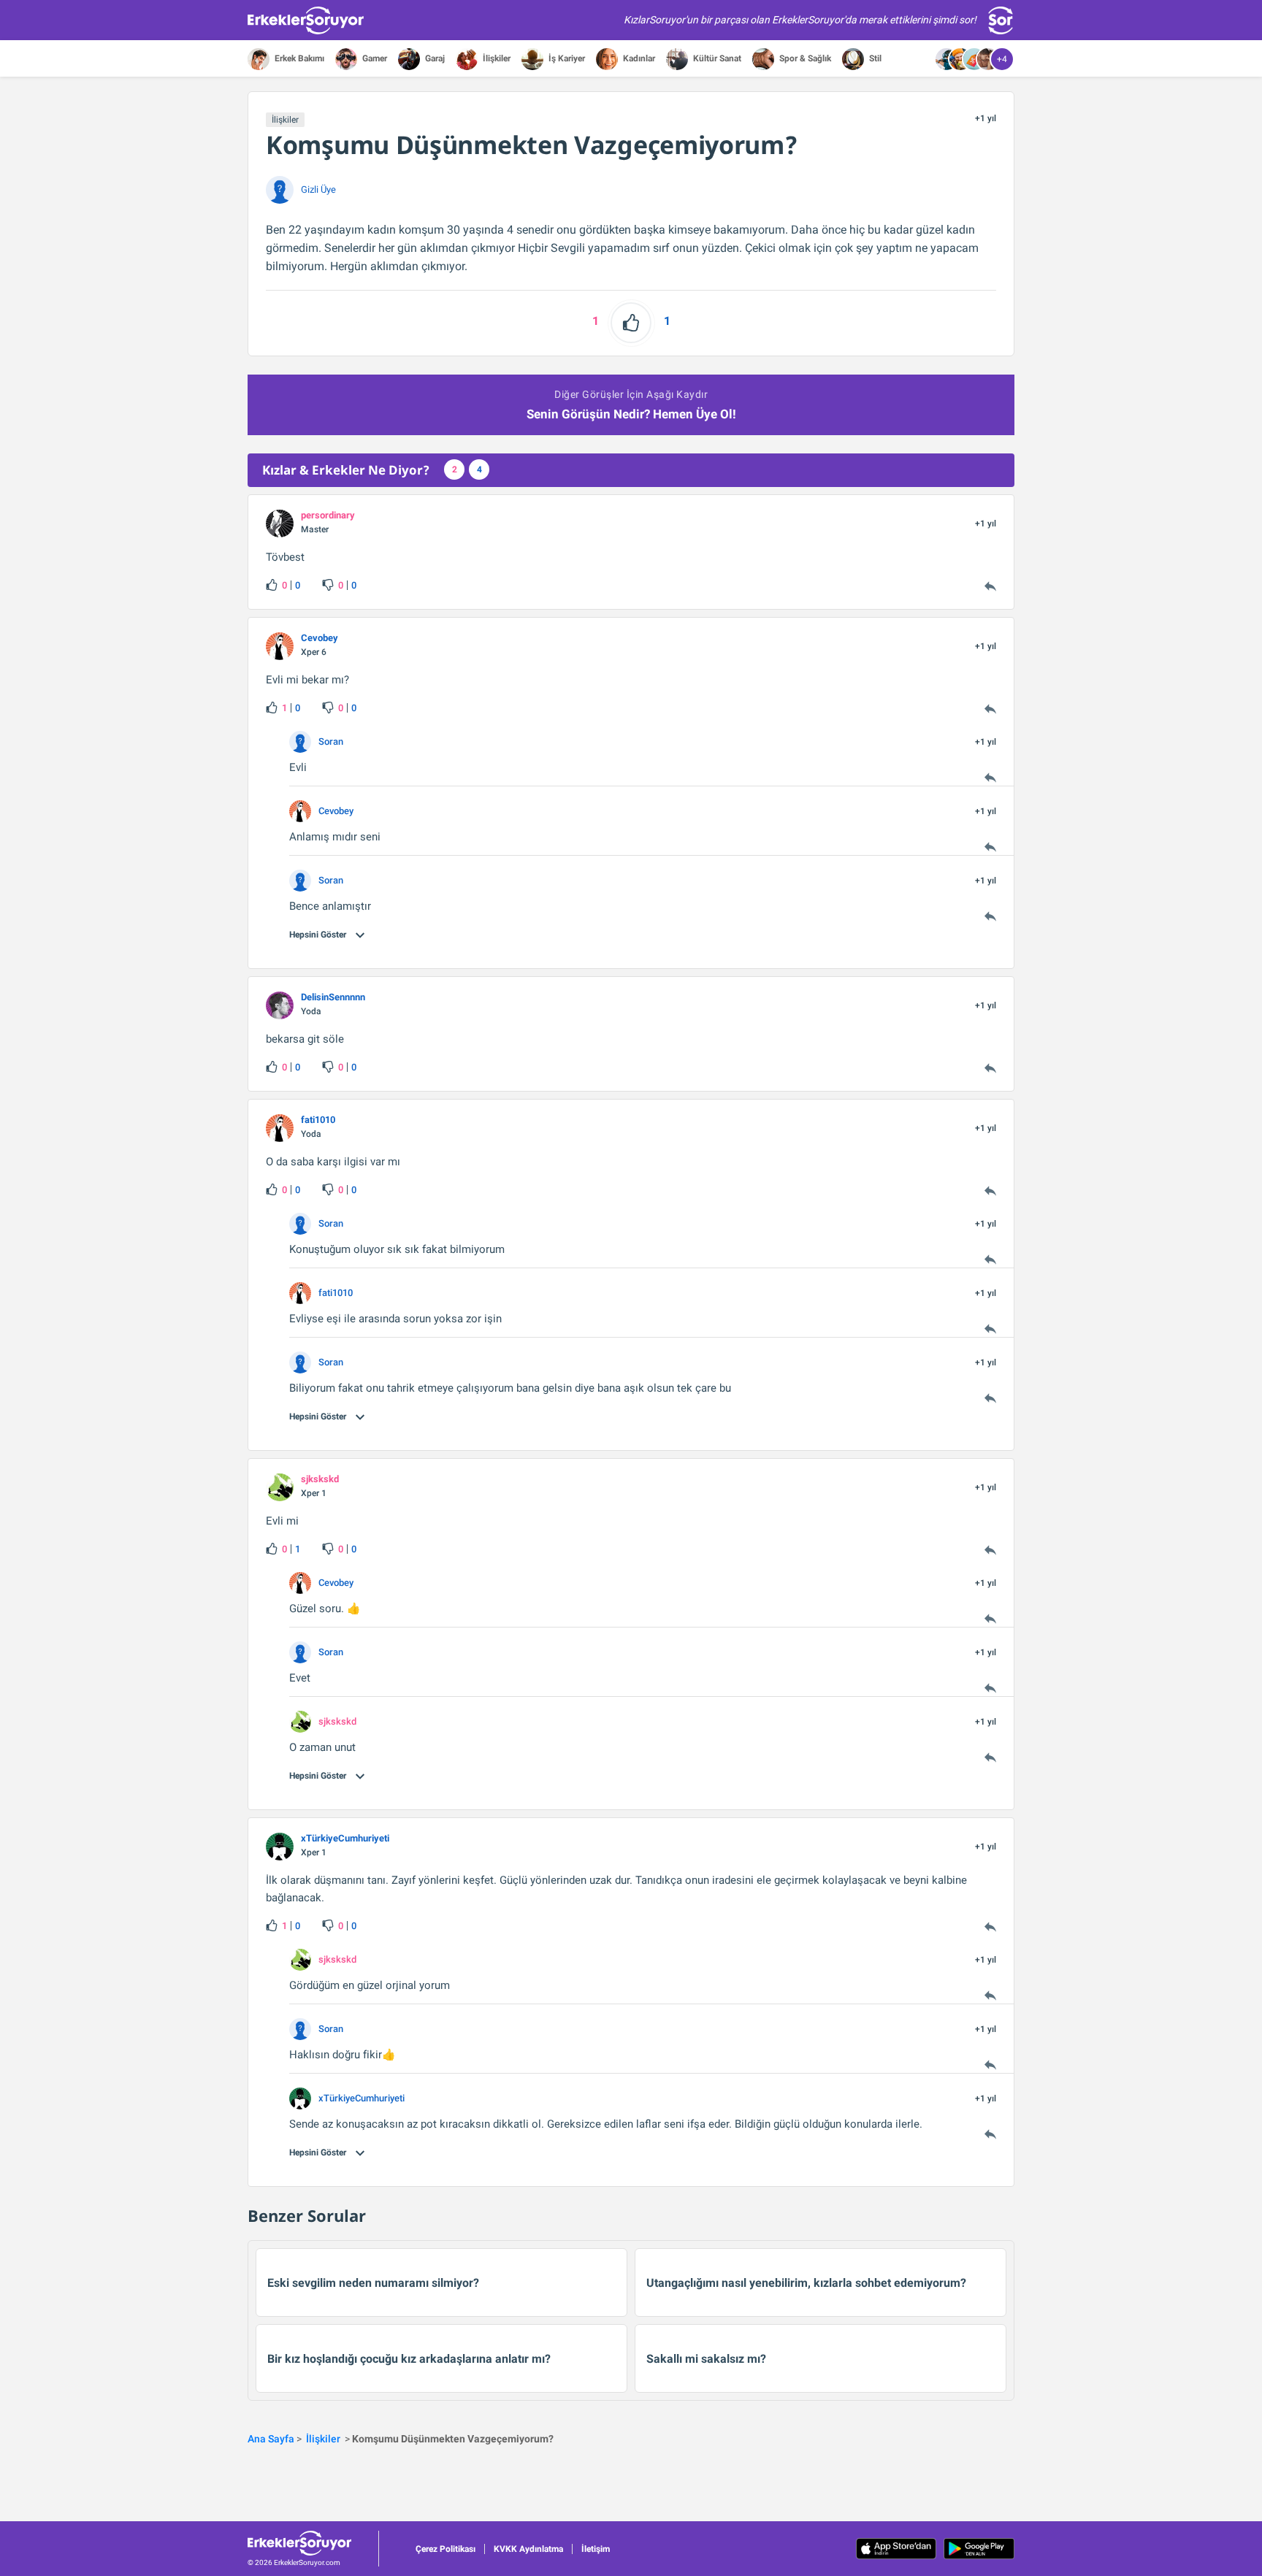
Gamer (374, 58)
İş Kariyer (566, 58)
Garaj (434, 58)
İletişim (596, 2549)
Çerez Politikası (445, 2549)
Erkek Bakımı (298, 58)
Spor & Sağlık (804, 58)
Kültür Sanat (716, 58)
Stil (874, 58)
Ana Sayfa (271, 2439)
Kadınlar (638, 58)
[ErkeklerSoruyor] (313, 2543)
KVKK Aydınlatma (528, 2549)
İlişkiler (496, 58)
